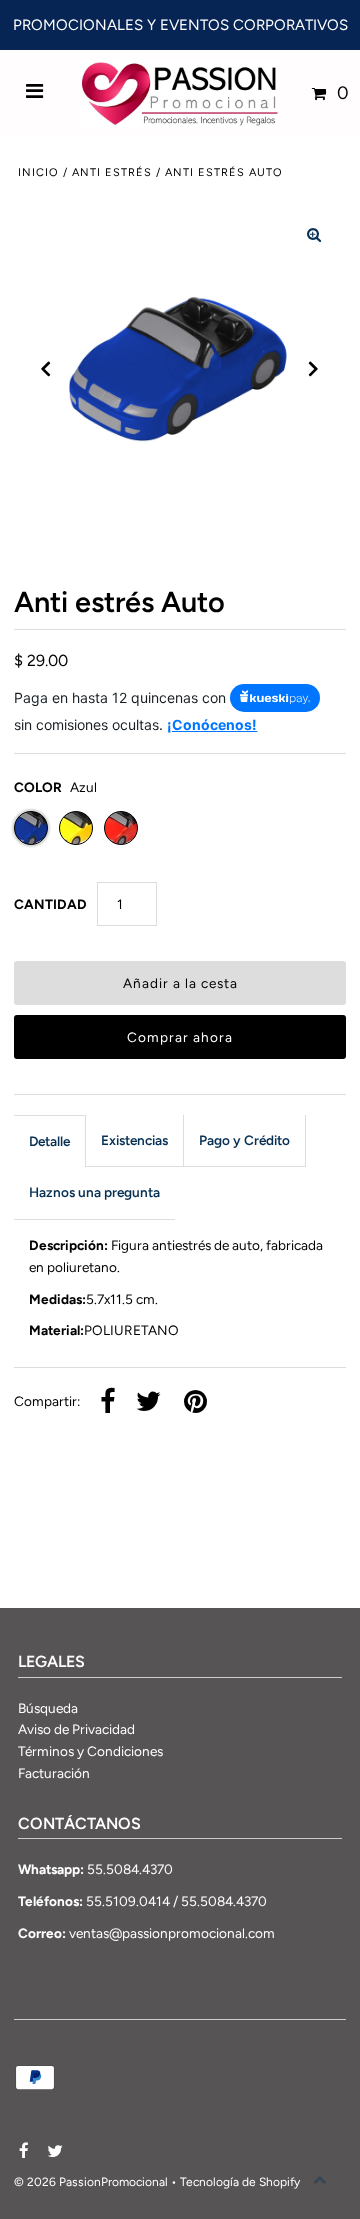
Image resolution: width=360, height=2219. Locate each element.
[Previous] (46, 369)
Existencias (134, 1140)
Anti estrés (112, 172)
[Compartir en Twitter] (148, 1403)
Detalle (49, 1141)
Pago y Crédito (244, 1140)
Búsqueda (48, 1708)
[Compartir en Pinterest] (195, 1403)
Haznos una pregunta (94, 1192)
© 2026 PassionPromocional (91, 2182)
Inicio (38, 172)
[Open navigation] (35, 93)
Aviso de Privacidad (76, 1729)
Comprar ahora (180, 1037)
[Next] (314, 369)
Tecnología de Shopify (240, 2182)
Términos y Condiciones (90, 1751)
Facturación (54, 1773)
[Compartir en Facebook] (108, 1403)
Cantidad (50, 904)
